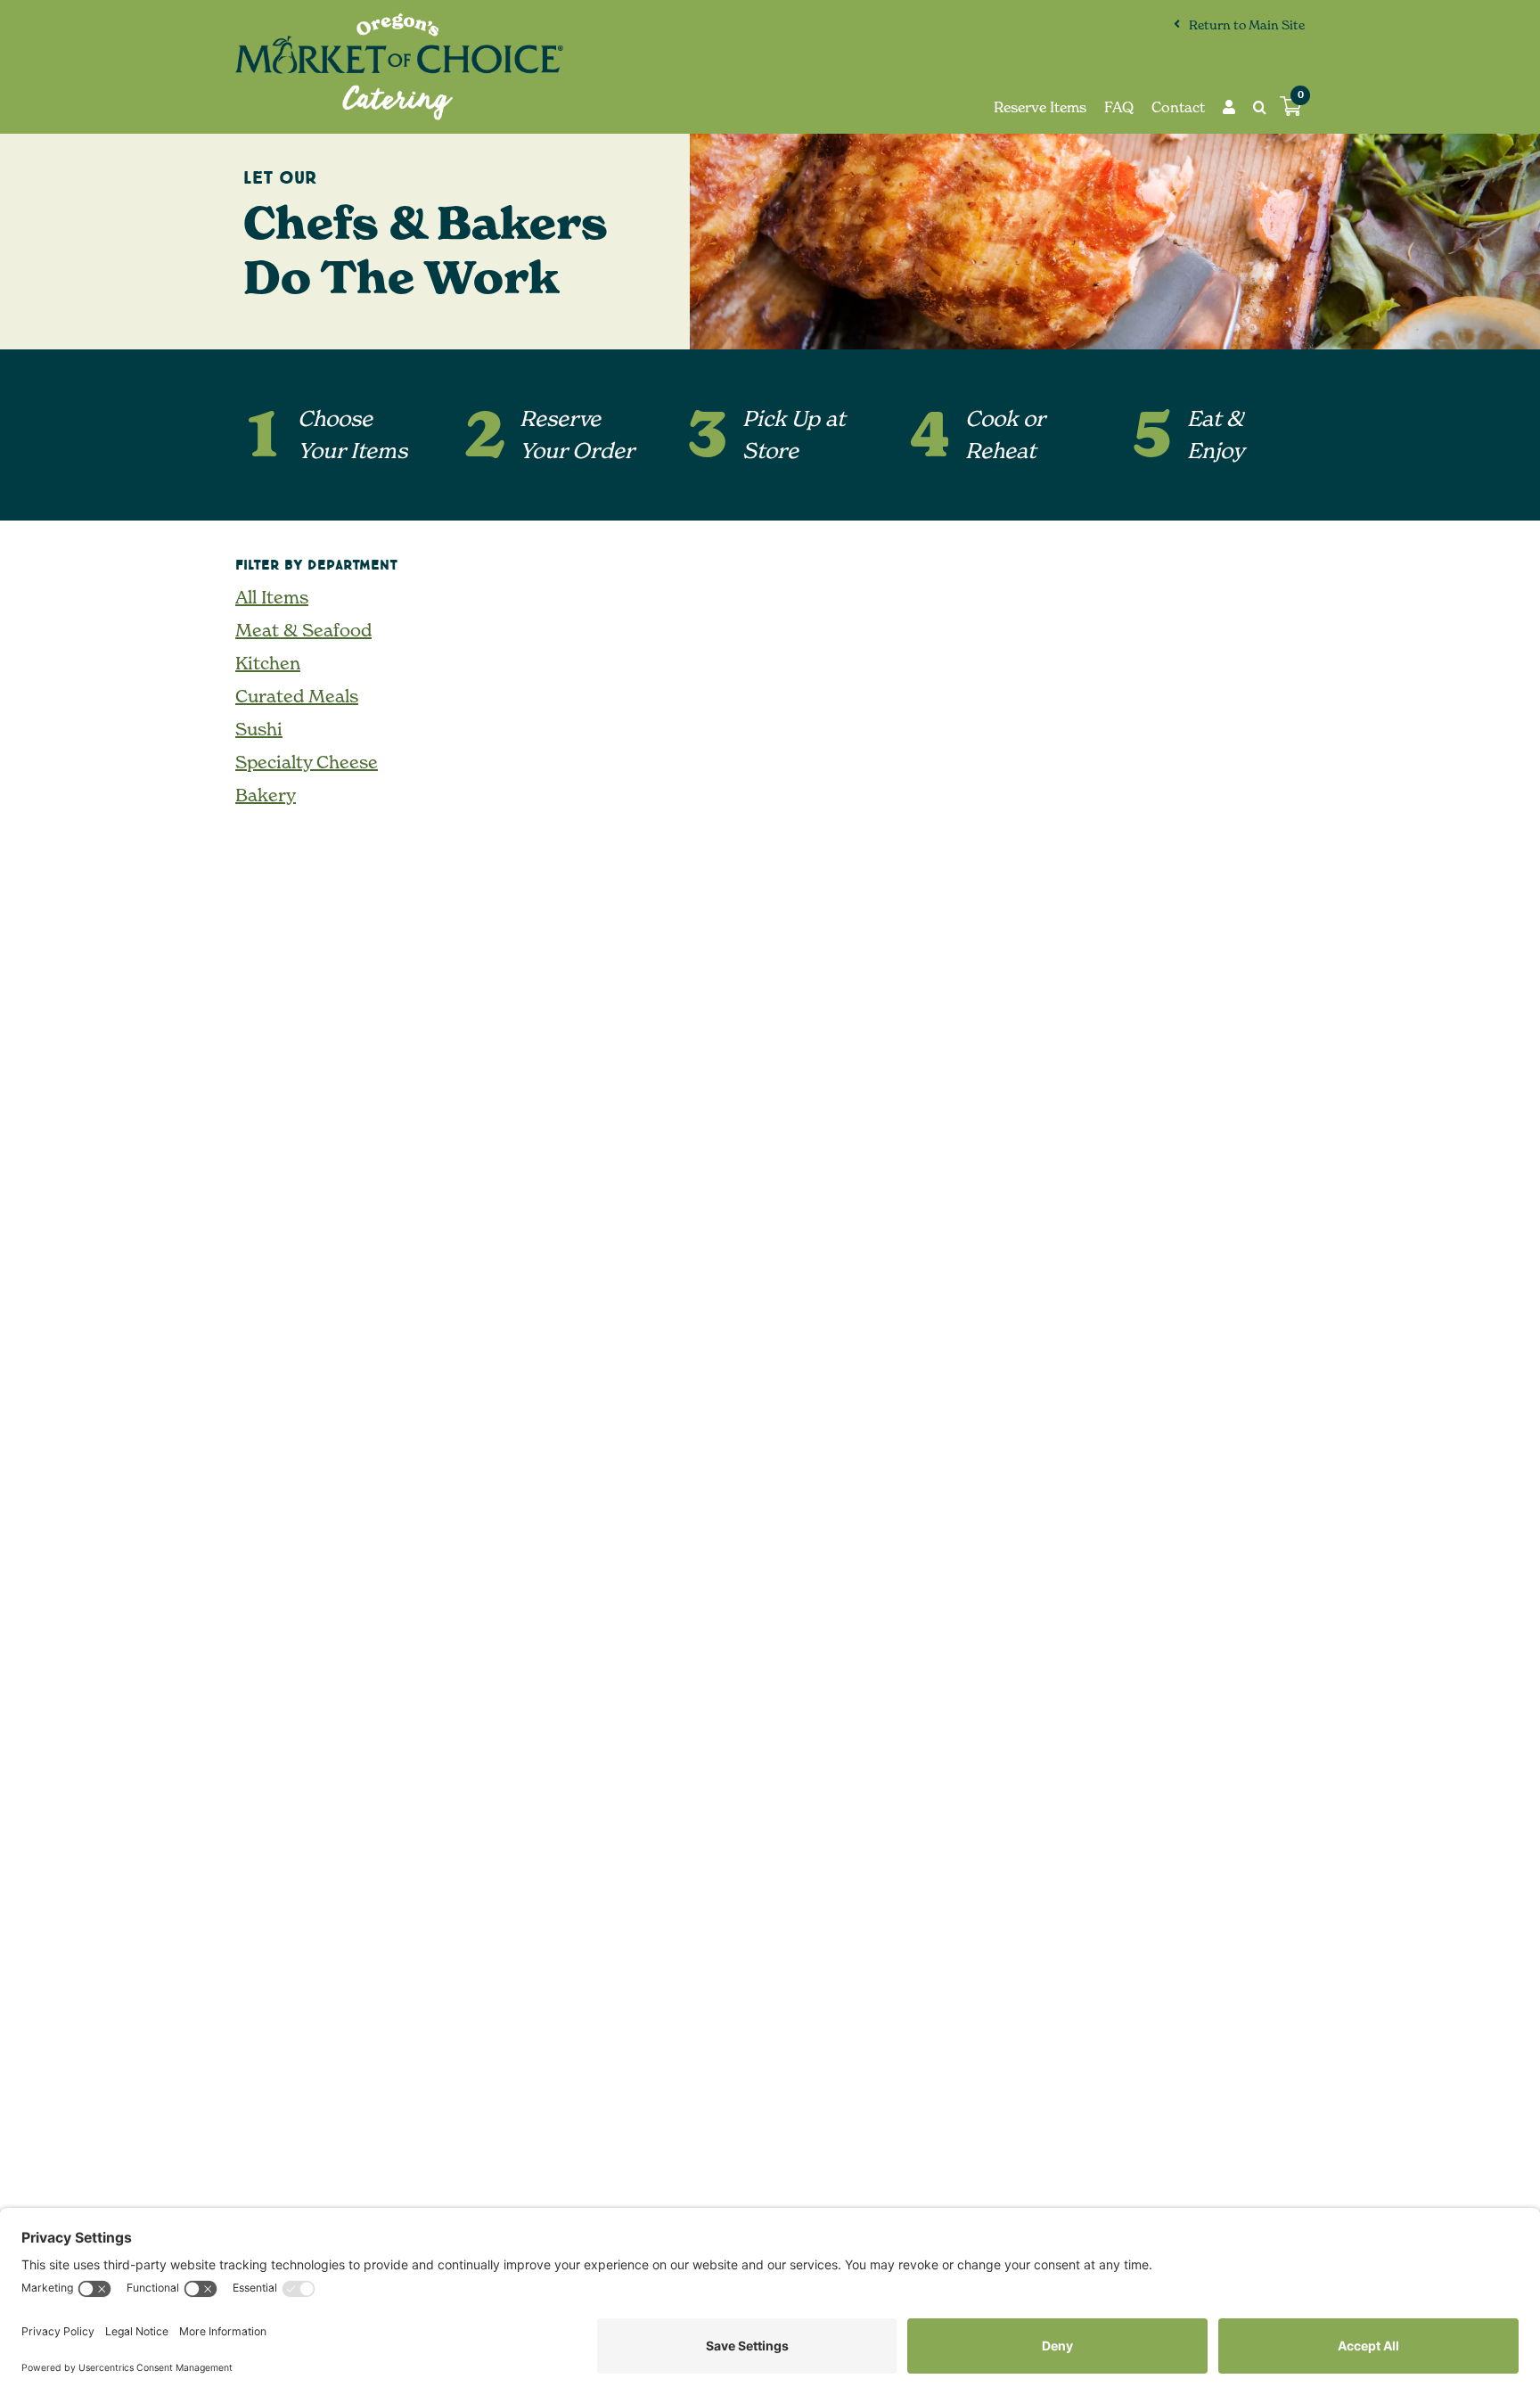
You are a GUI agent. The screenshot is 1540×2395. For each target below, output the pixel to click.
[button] (1251, 107)
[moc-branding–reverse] (399, 21)
